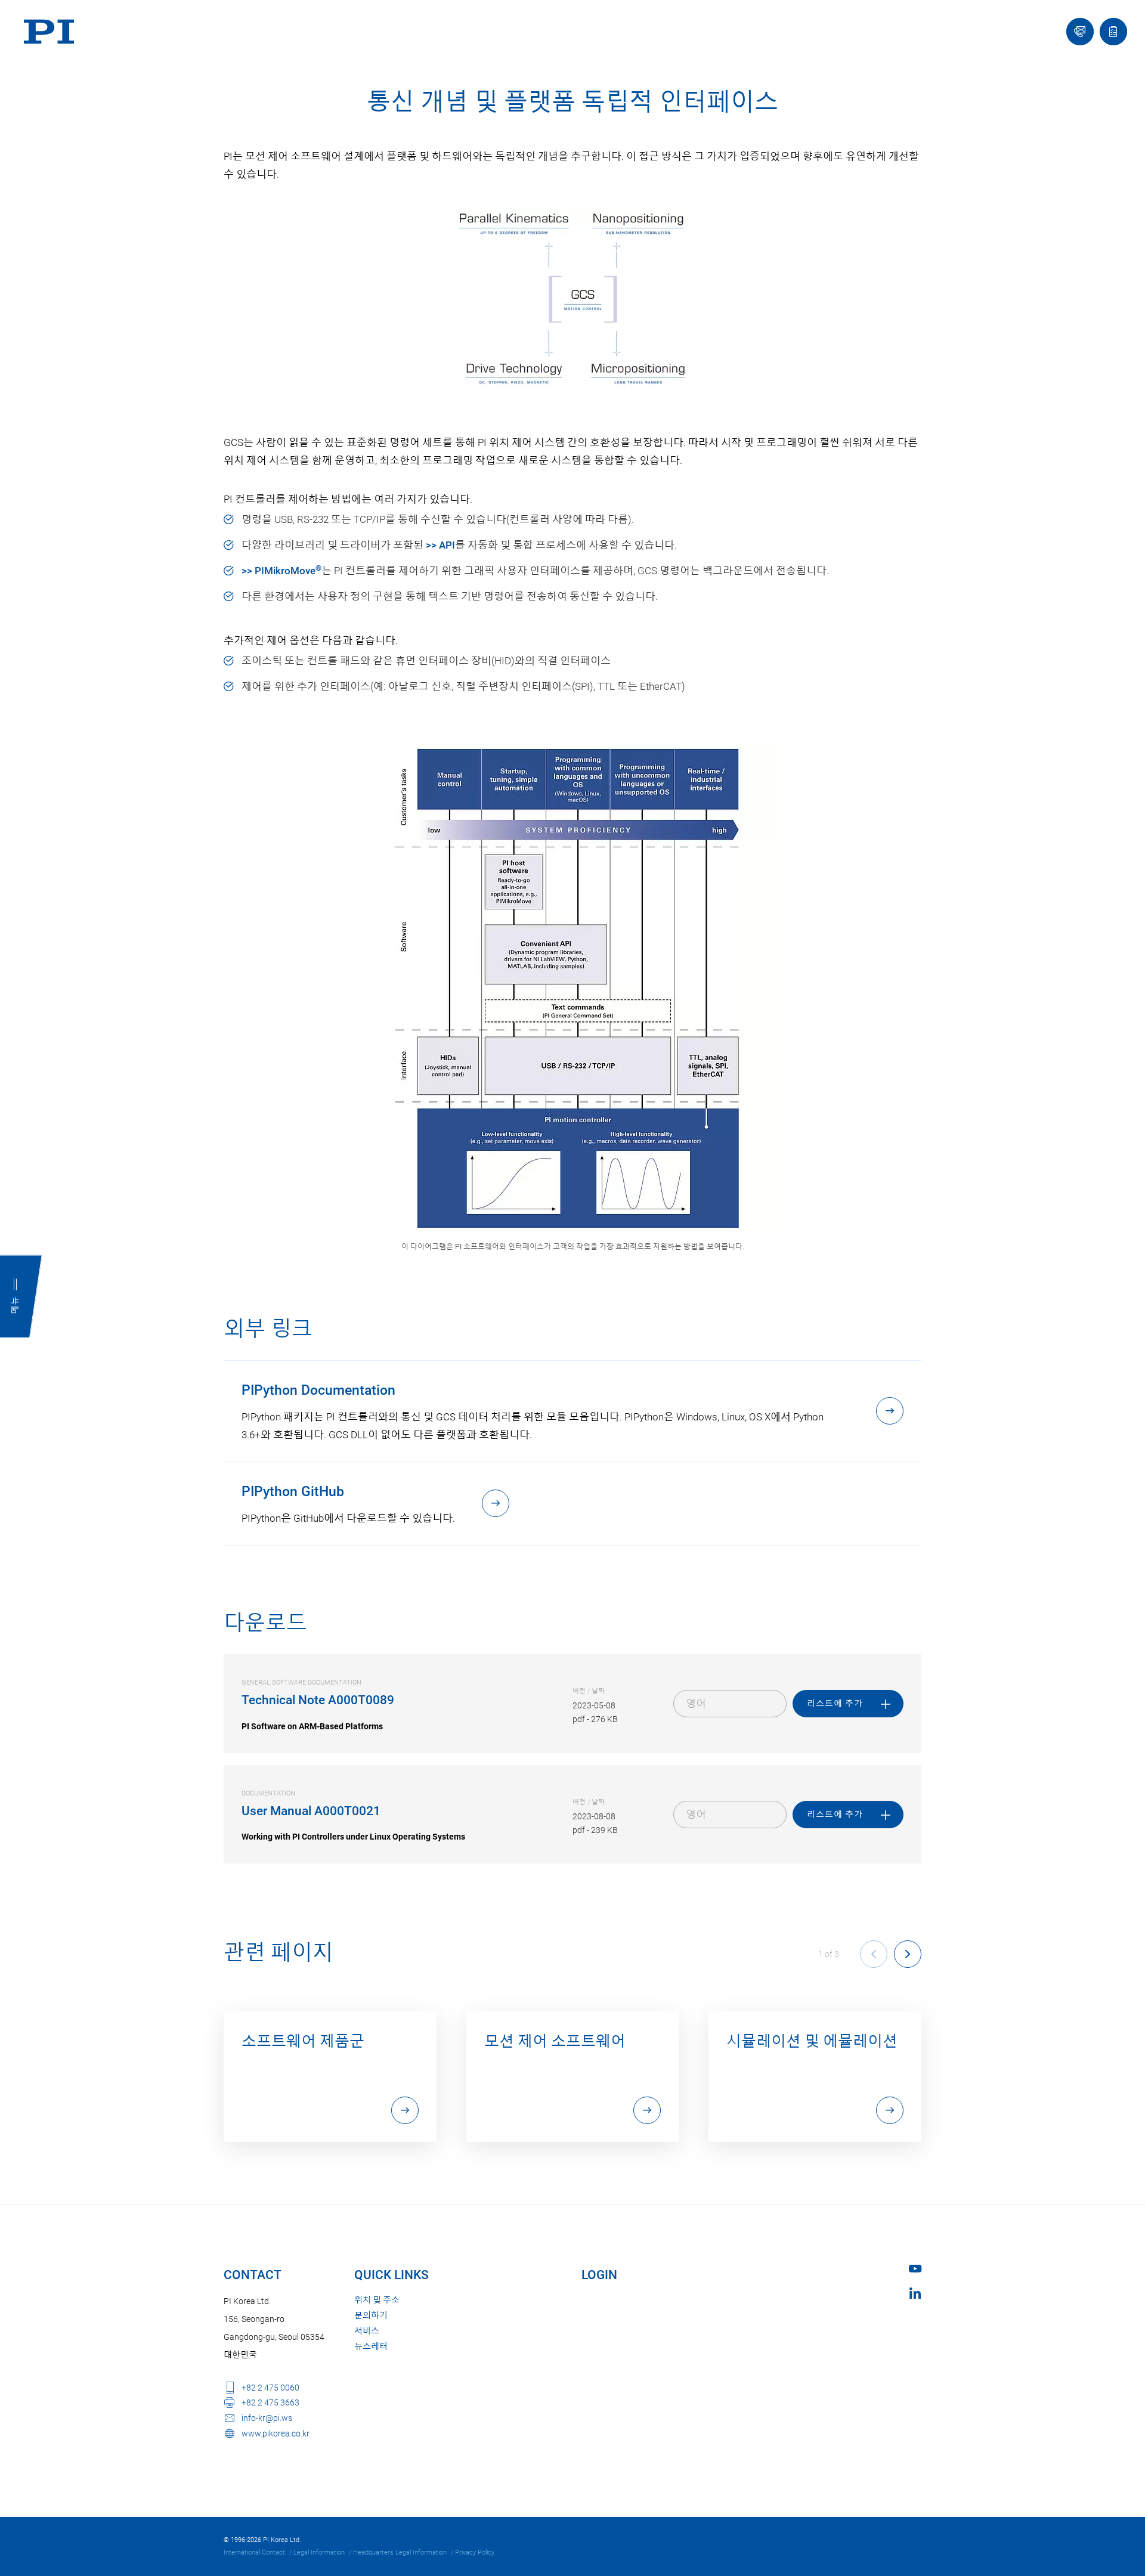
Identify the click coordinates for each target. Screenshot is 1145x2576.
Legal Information (319, 2552)
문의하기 (371, 2315)
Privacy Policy (475, 2552)
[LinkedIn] (915, 2293)
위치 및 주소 (377, 2300)
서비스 (367, 2331)
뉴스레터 (371, 2346)
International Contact (254, 2552)
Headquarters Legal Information (400, 2552)
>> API (440, 545)
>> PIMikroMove (281, 571)
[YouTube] (915, 2269)
